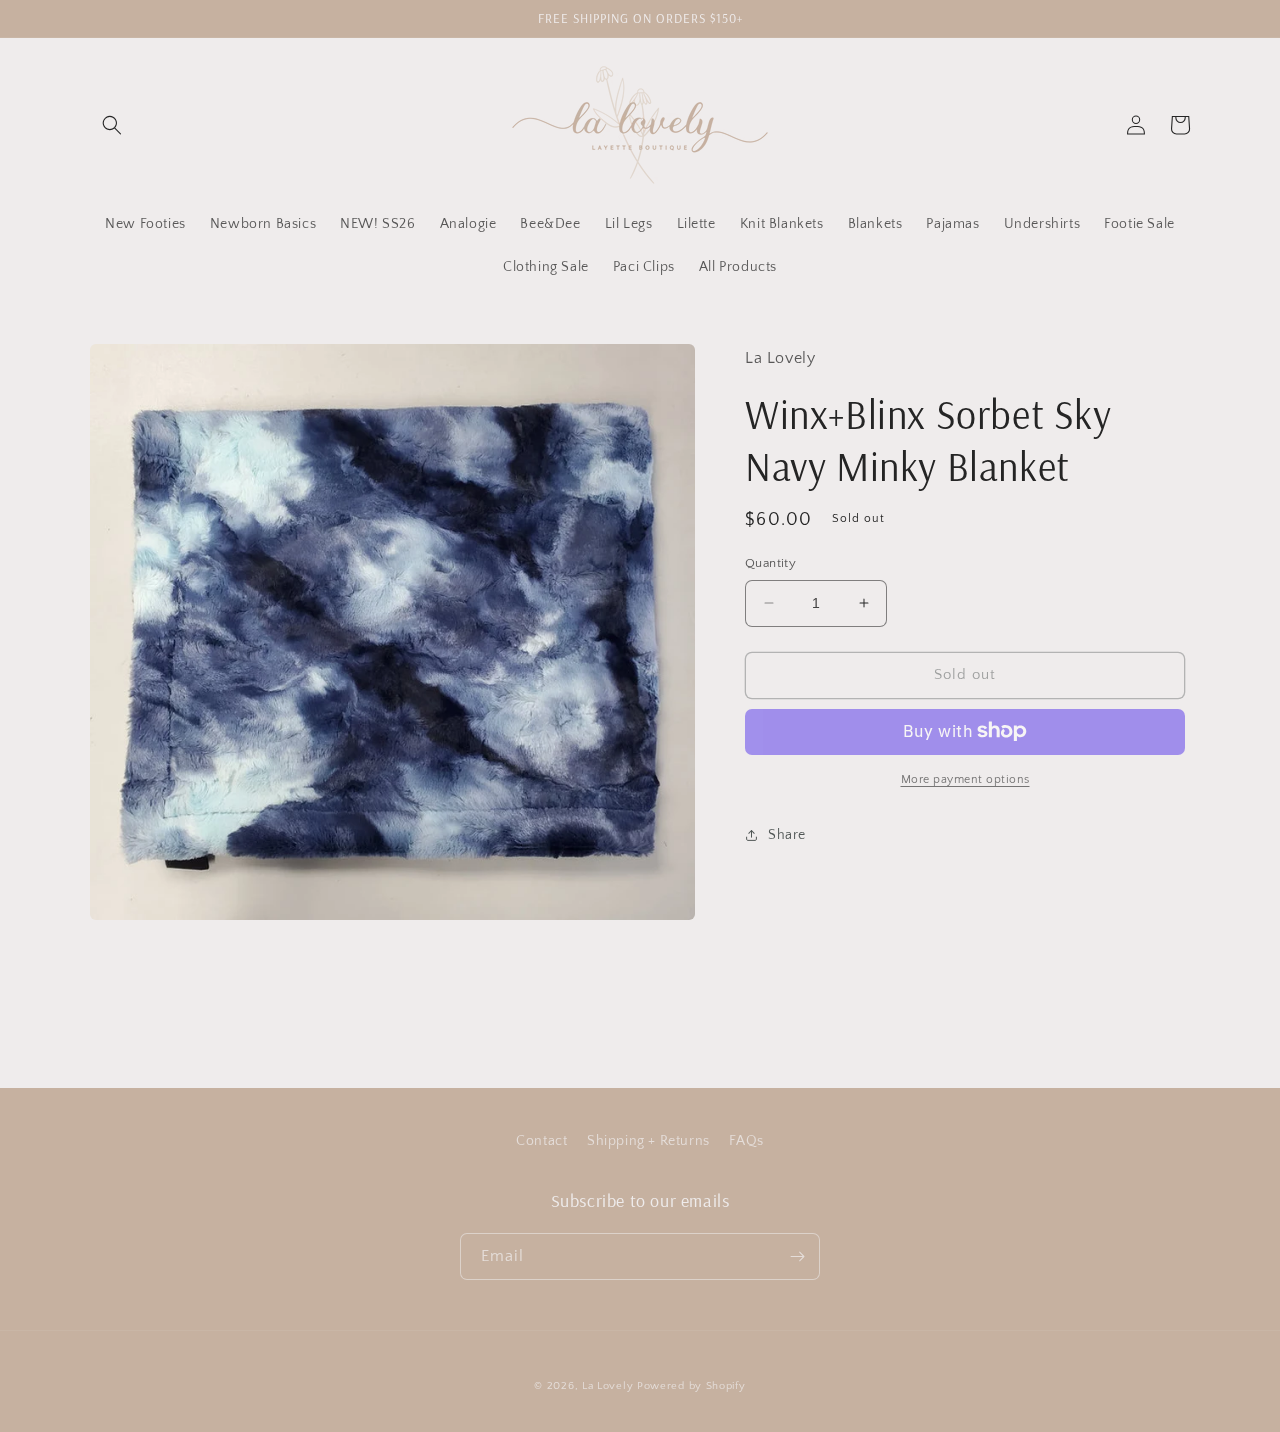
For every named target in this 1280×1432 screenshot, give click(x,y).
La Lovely (607, 1386)
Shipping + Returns (648, 1141)
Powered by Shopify (691, 1386)
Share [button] (787, 834)
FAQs (746, 1141)
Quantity (770, 563)
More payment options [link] (965, 778)
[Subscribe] (797, 1256)
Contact (541, 1141)
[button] (112, 125)
